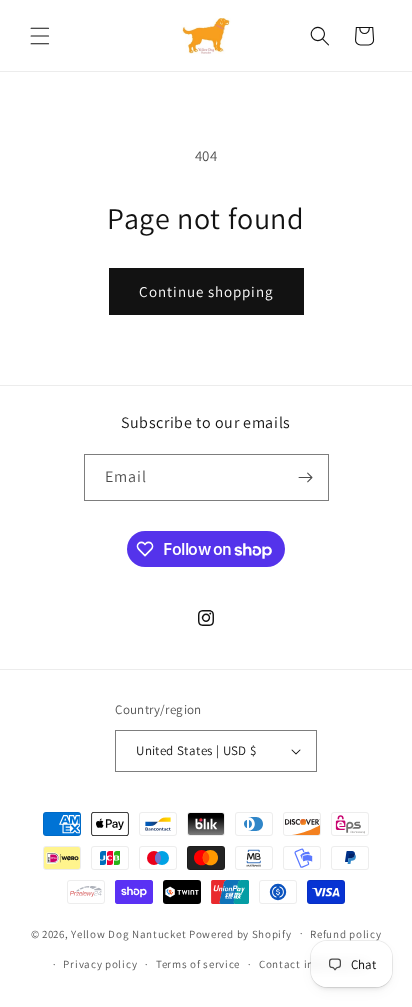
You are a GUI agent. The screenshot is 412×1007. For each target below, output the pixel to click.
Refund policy (345, 934)
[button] (40, 36)
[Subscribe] (306, 477)
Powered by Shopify (240, 933)
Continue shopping (206, 291)
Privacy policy (100, 964)
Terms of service (198, 964)
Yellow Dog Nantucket (128, 933)
